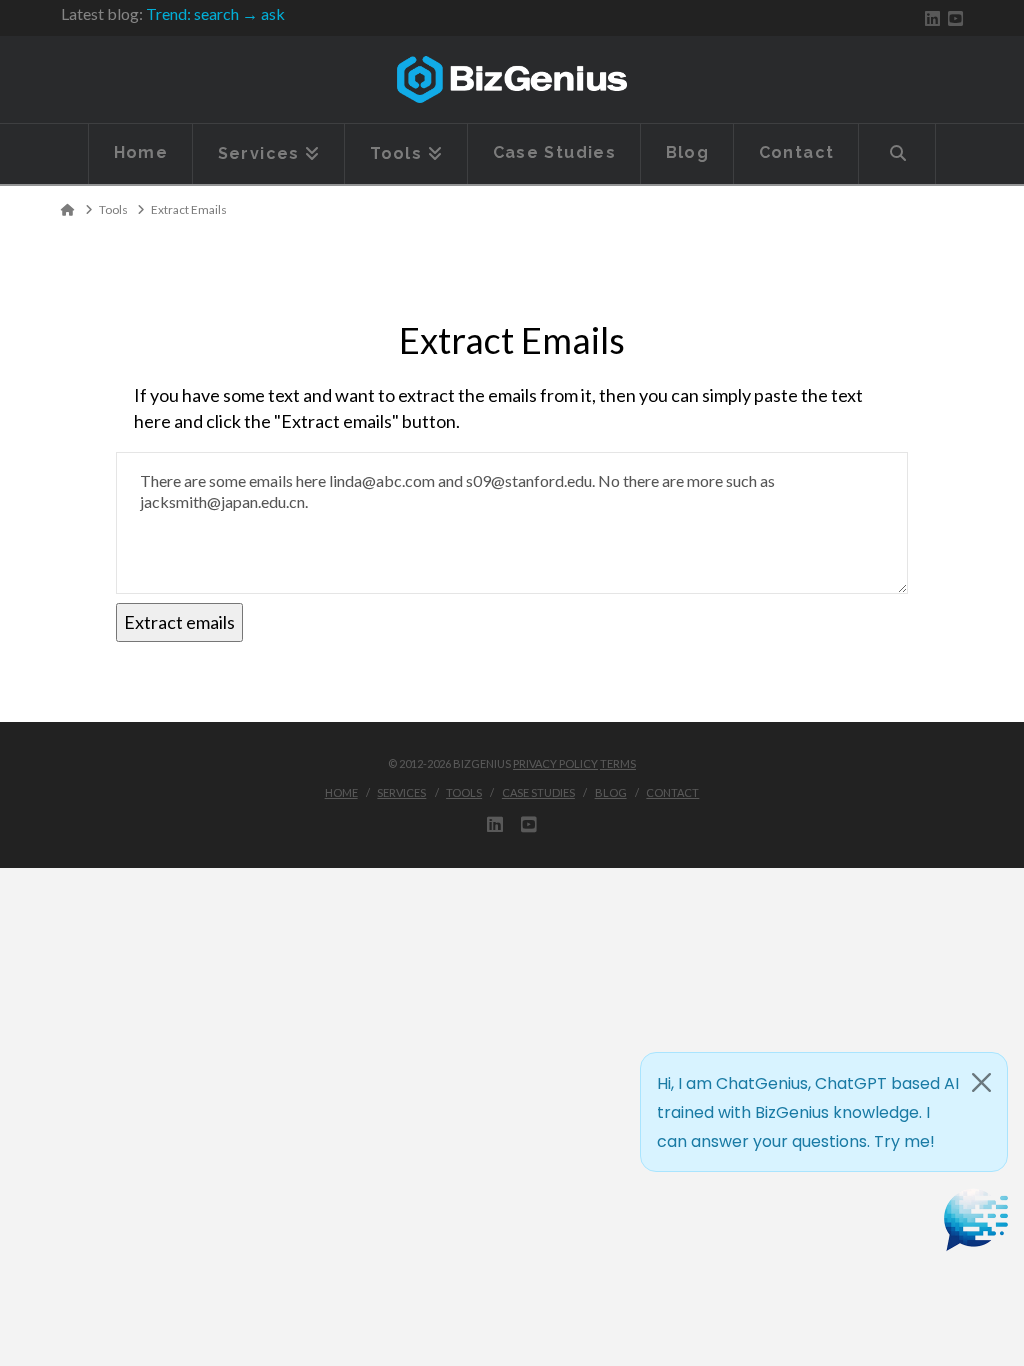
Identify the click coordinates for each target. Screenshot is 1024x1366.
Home (341, 792)
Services (401, 792)
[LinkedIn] (932, 18)
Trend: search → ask (215, 13)
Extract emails (179, 622)
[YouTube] (955, 18)
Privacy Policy (555, 763)
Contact (672, 792)
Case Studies (538, 792)
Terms (618, 763)
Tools (464, 792)
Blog (611, 792)
